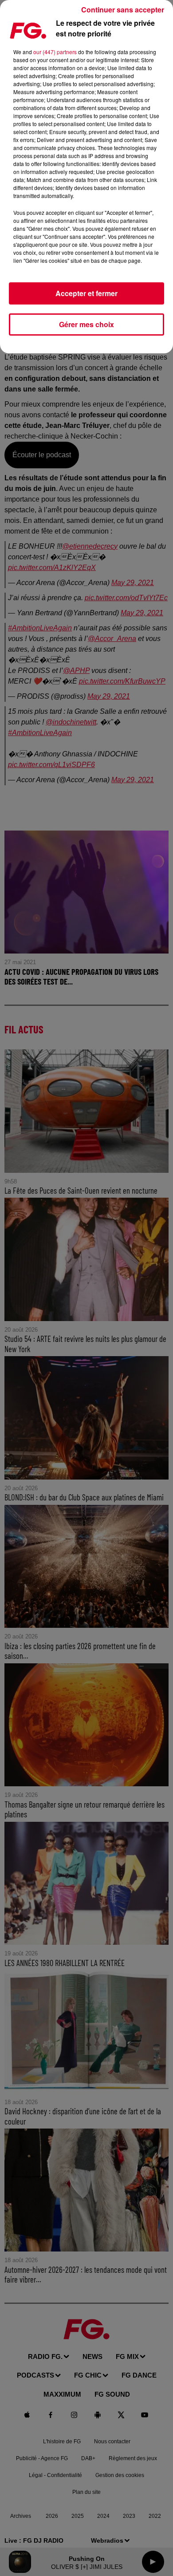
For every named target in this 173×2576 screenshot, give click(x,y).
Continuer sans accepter (123, 10)
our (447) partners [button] (55, 52)
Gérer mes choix (86, 324)
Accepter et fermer (86, 293)
